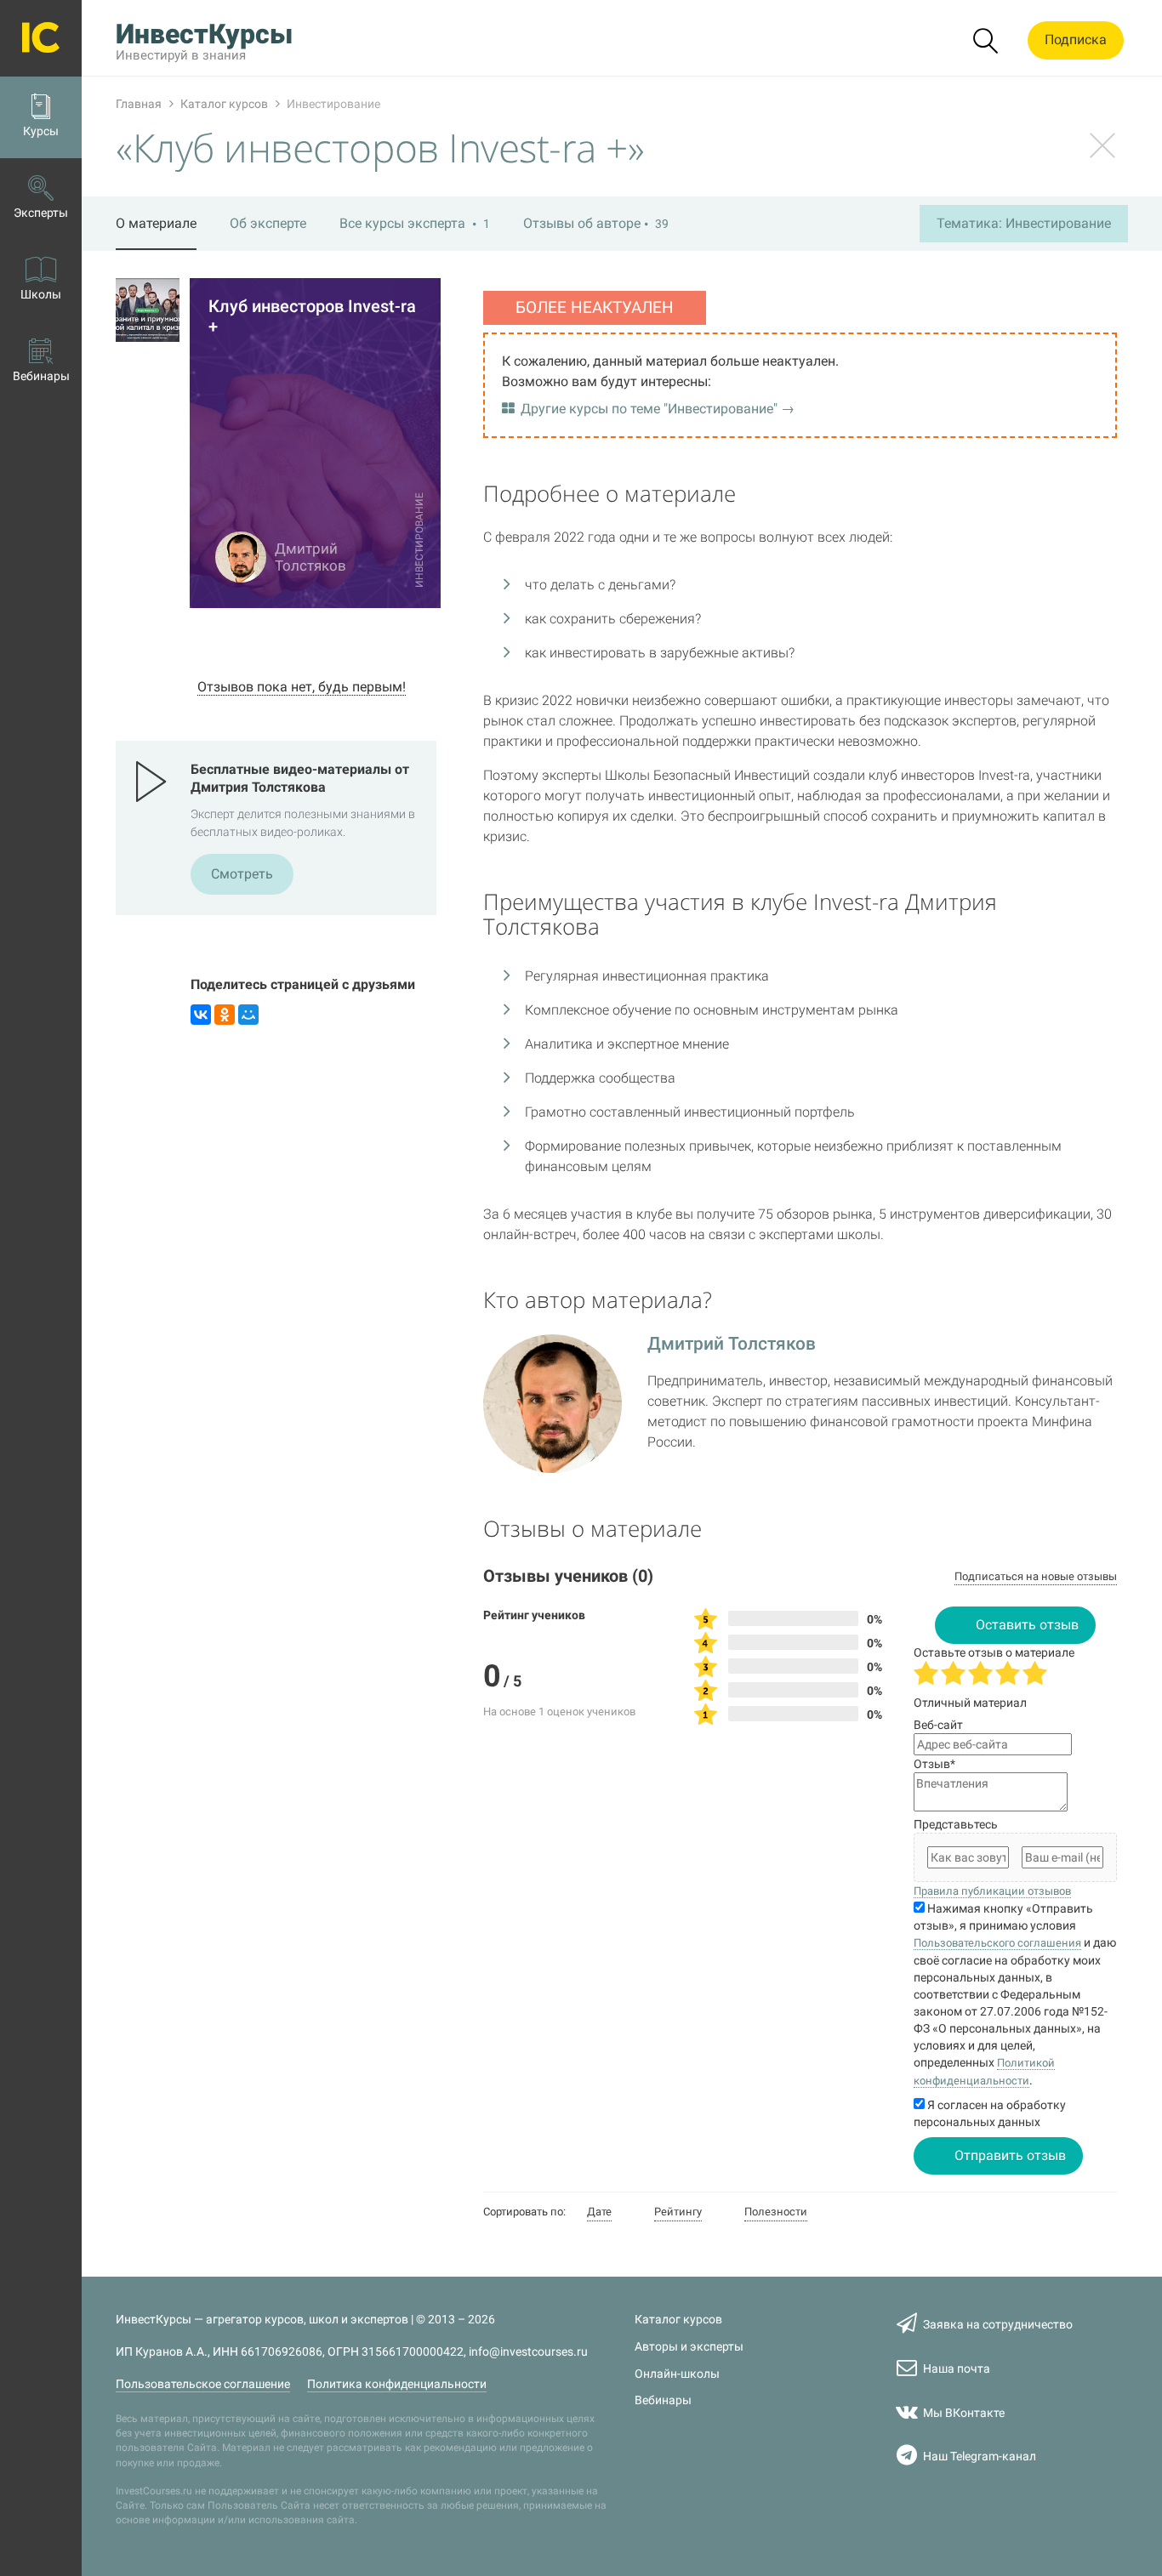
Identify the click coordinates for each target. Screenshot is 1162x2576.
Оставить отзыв (1027, 1625)
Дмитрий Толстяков (732, 1344)
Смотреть (242, 874)
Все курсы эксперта (415, 223)
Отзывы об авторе (596, 223)
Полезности (776, 2212)
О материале (156, 223)
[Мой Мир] (248, 1015)
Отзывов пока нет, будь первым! (302, 687)
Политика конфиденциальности (397, 2384)
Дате (599, 2212)
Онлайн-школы (677, 2374)
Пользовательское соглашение (203, 2384)
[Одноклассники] (225, 1015)
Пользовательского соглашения (997, 1943)
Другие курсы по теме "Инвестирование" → (658, 409)
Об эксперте (268, 223)
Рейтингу (678, 2212)
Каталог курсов (678, 2320)
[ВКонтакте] (201, 1015)
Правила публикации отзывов (992, 1891)
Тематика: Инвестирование (1024, 223)
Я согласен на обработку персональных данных (990, 2113)
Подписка (1076, 40)
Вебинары (663, 2400)
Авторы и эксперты (689, 2347)
